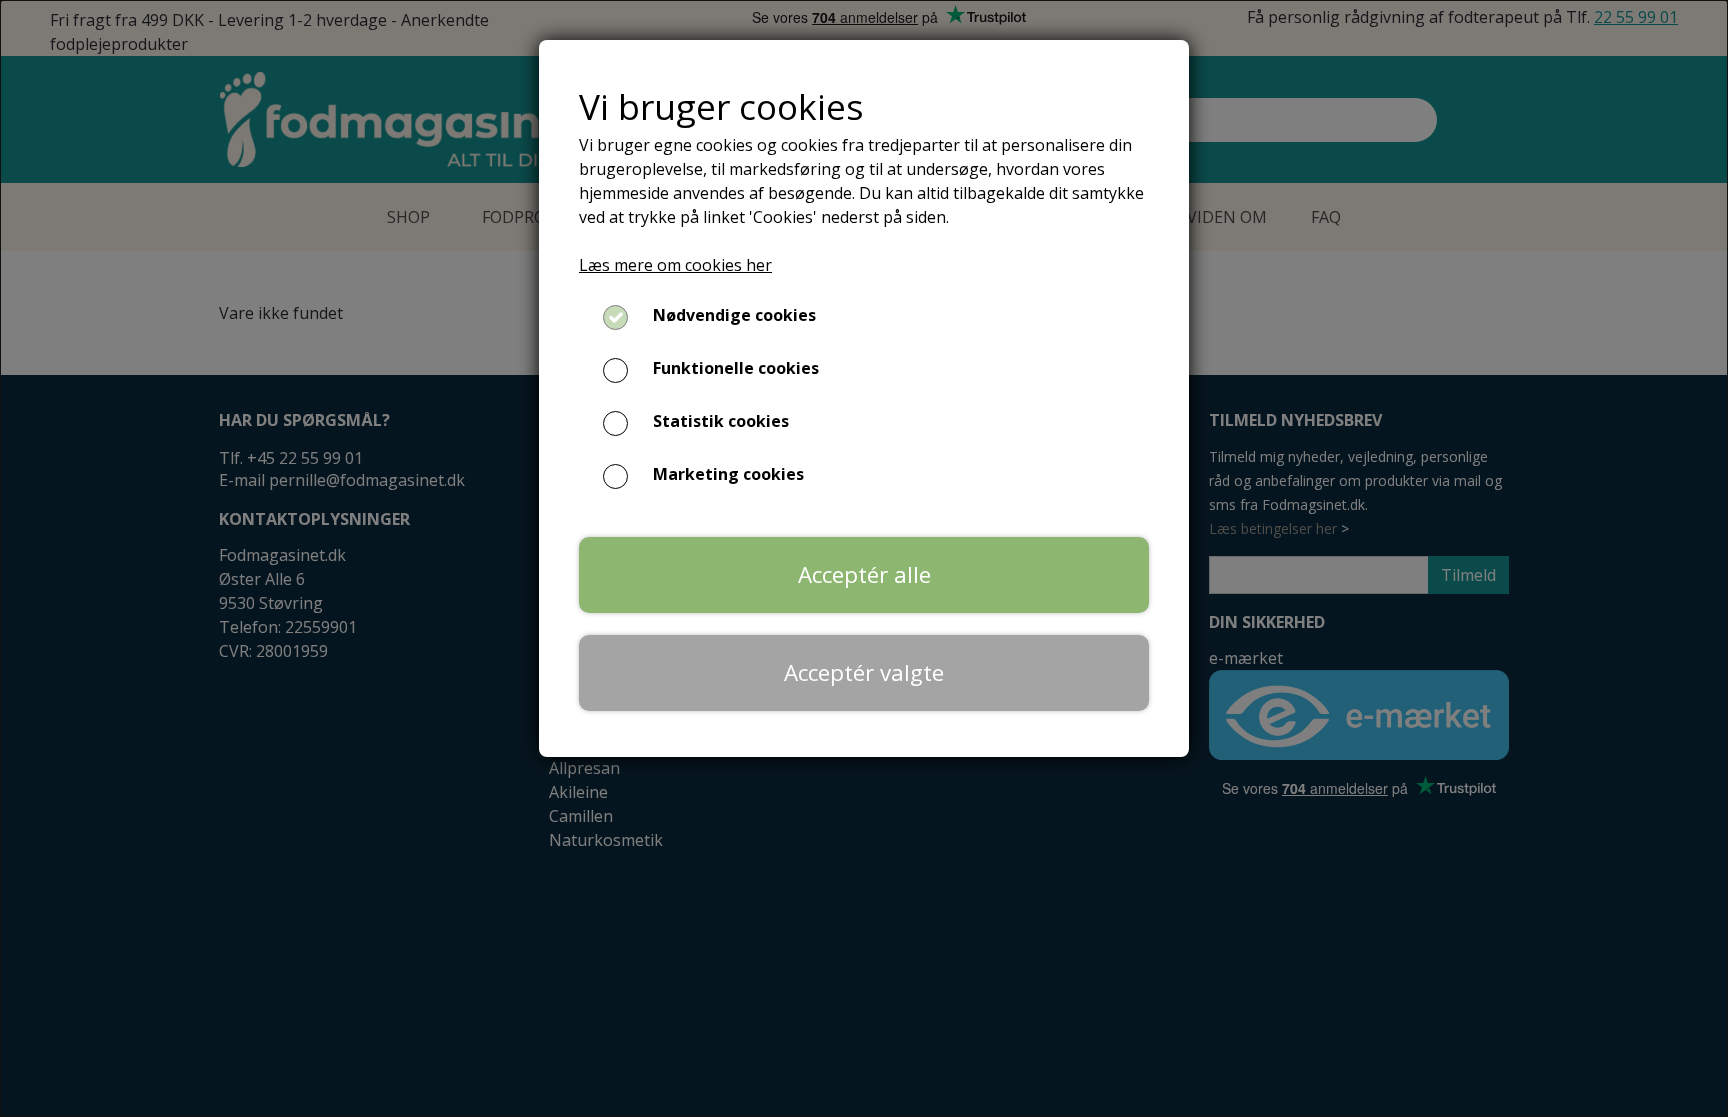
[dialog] (864, 558)
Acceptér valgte (864, 672)
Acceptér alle (864, 574)
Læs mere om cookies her (675, 265)
